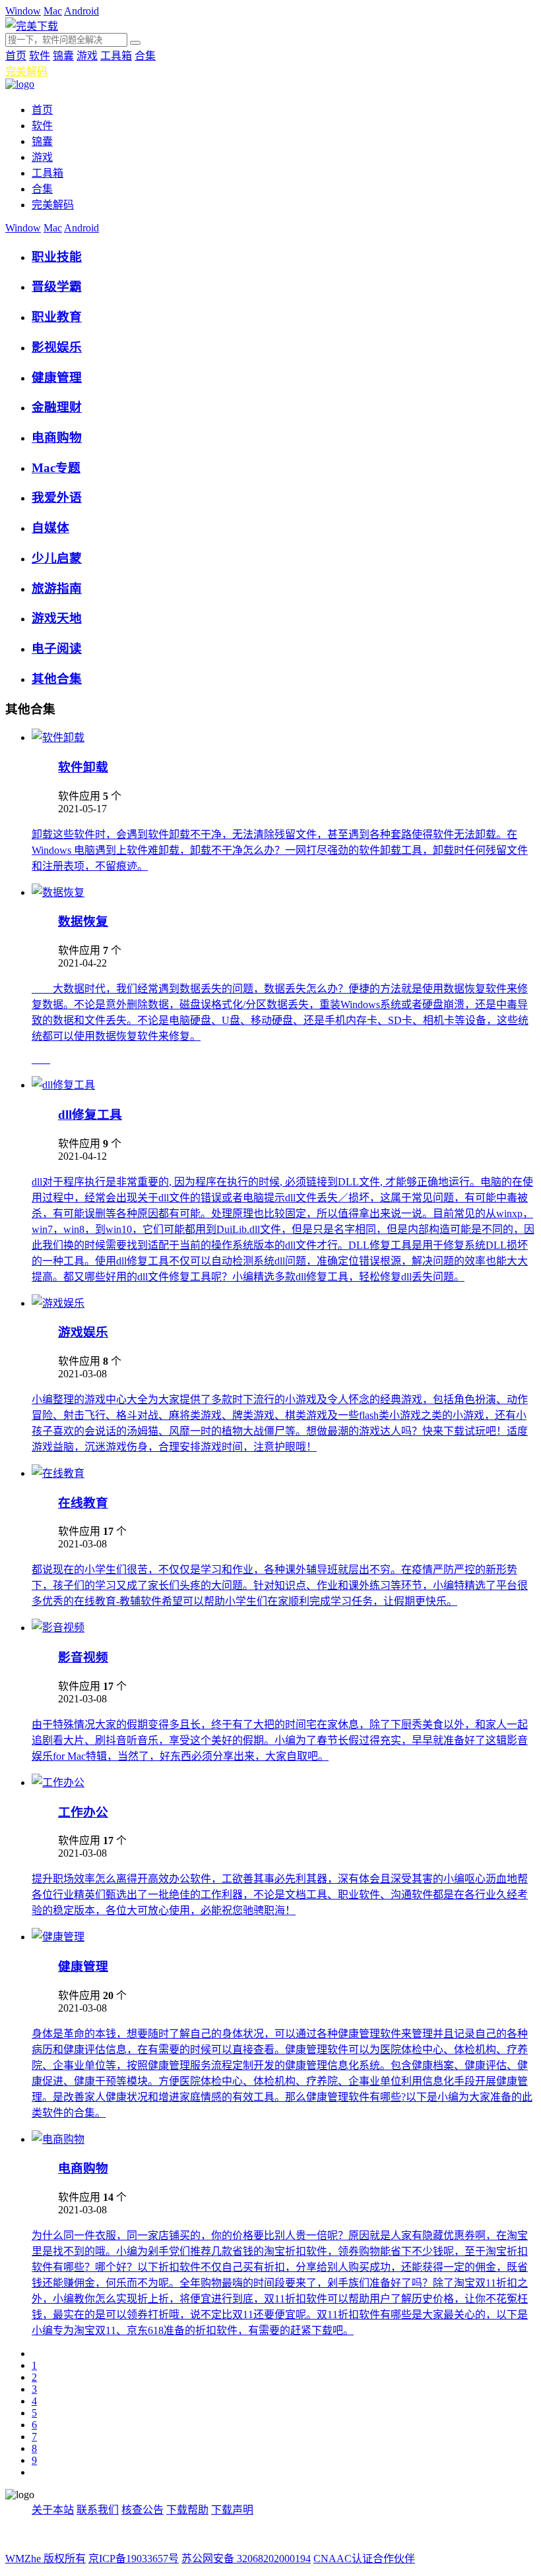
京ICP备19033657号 (134, 2559)
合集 (145, 56)
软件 (40, 56)
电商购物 (57, 437)
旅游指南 (57, 588)
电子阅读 (57, 648)
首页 (16, 56)
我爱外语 (57, 497)
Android (81, 11)
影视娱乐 (57, 347)
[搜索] (135, 43)
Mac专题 (56, 468)
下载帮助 (187, 2510)
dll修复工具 (90, 1115)
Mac (53, 11)
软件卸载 (83, 767)
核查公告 (143, 2510)
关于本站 (53, 2510)
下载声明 (232, 2510)
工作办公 (83, 1812)
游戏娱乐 (83, 1332)
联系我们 (98, 2510)
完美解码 (26, 72)
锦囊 (63, 56)
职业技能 (57, 257)
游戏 (87, 56)
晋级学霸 (57, 286)
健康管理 (57, 377)
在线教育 (83, 1503)
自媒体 (50, 528)
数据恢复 (83, 921)
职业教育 (57, 317)
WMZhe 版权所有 (46, 2559)
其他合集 (57, 679)
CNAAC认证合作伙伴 (364, 2559)
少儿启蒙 (57, 558)
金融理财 (57, 407)
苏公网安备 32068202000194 (246, 2559)
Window (23, 11)
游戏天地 (57, 618)
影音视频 (83, 1657)
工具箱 (116, 56)
